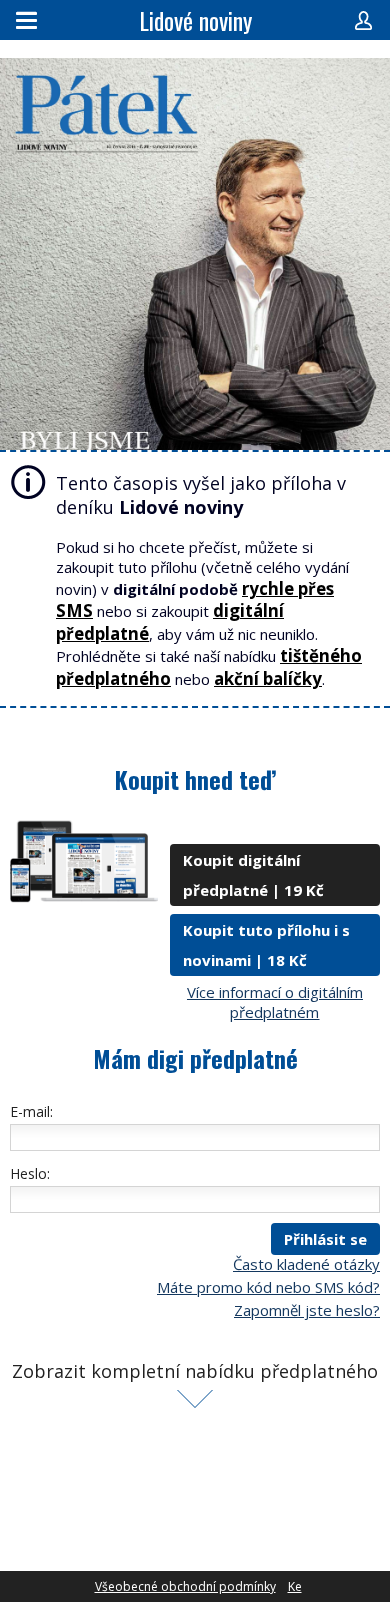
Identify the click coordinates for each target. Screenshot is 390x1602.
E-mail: (31, 1111)
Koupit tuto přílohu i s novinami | (266, 945)
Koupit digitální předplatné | (253, 875)
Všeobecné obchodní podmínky (185, 1586)
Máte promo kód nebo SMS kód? (268, 1287)
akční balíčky (268, 678)
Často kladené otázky (306, 1264)
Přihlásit (363, 20)
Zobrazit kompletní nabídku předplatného (195, 1371)
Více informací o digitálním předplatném (275, 1002)
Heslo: (30, 1173)
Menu (26, 20)
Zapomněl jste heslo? (307, 1310)
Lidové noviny (195, 20)
